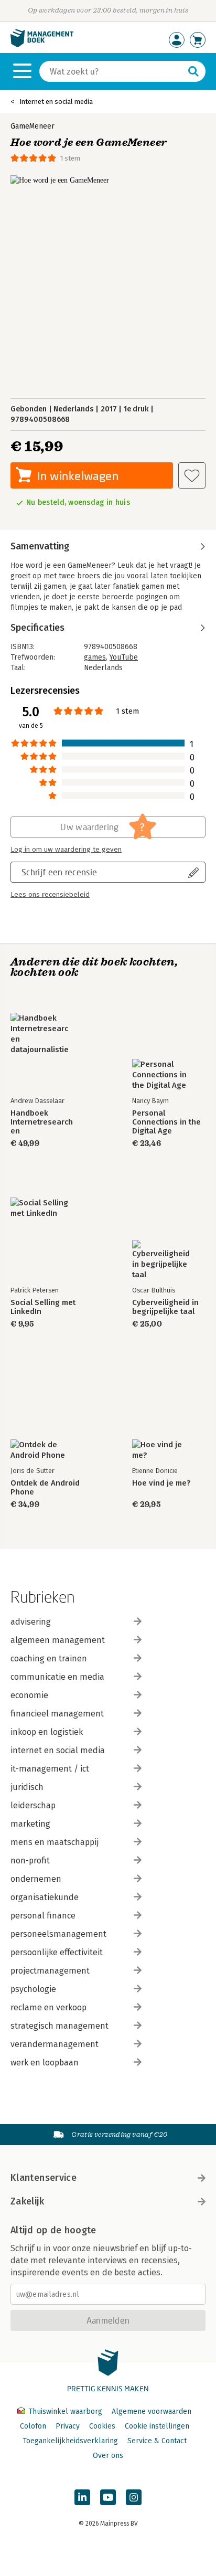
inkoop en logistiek (47, 1732)
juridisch (27, 1787)
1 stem (70, 158)
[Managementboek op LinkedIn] (82, 2497)
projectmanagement (50, 1971)
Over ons (108, 2456)
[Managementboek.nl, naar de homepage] (42, 45)
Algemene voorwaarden (152, 2411)
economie (29, 1695)
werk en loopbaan (45, 2063)
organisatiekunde (45, 1897)
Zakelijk (27, 2201)
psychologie (33, 1989)
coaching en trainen (49, 1658)
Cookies (102, 2426)
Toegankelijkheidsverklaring (70, 2441)
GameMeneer (33, 126)
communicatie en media (57, 1677)
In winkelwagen (78, 476)
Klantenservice (44, 2178)
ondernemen (36, 1879)
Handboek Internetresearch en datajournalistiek (42, 1122)
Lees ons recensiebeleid (50, 895)
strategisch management (60, 2026)
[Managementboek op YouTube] (108, 2497)
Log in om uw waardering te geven (66, 850)
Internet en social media (56, 102)
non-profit (30, 1861)
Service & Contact (157, 2441)
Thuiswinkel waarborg (65, 2411)
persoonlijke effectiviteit (57, 1952)
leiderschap (33, 1805)
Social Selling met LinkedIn (43, 1307)
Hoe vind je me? (161, 1483)
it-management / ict (50, 1769)
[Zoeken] (193, 71)
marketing (30, 1824)
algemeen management (58, 1640)
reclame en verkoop (48, 2007)
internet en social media (58, 1750)
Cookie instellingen (157, 2426)
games (95, 657)
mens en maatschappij (55, 1842)
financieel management (57, 1714)
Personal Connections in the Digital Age (166, 1122)
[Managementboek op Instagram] (134, 2497)
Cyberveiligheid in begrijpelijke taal (165, 1307)
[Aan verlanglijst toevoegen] (192, 475)
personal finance (43, 1916)
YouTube (124, 657)
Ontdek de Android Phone (45, 1488)
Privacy (68, 2426)
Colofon (33, 2426)
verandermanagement (55, 2044)
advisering (31, 1622)
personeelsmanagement (58, 1934)
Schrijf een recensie (59, 872)
